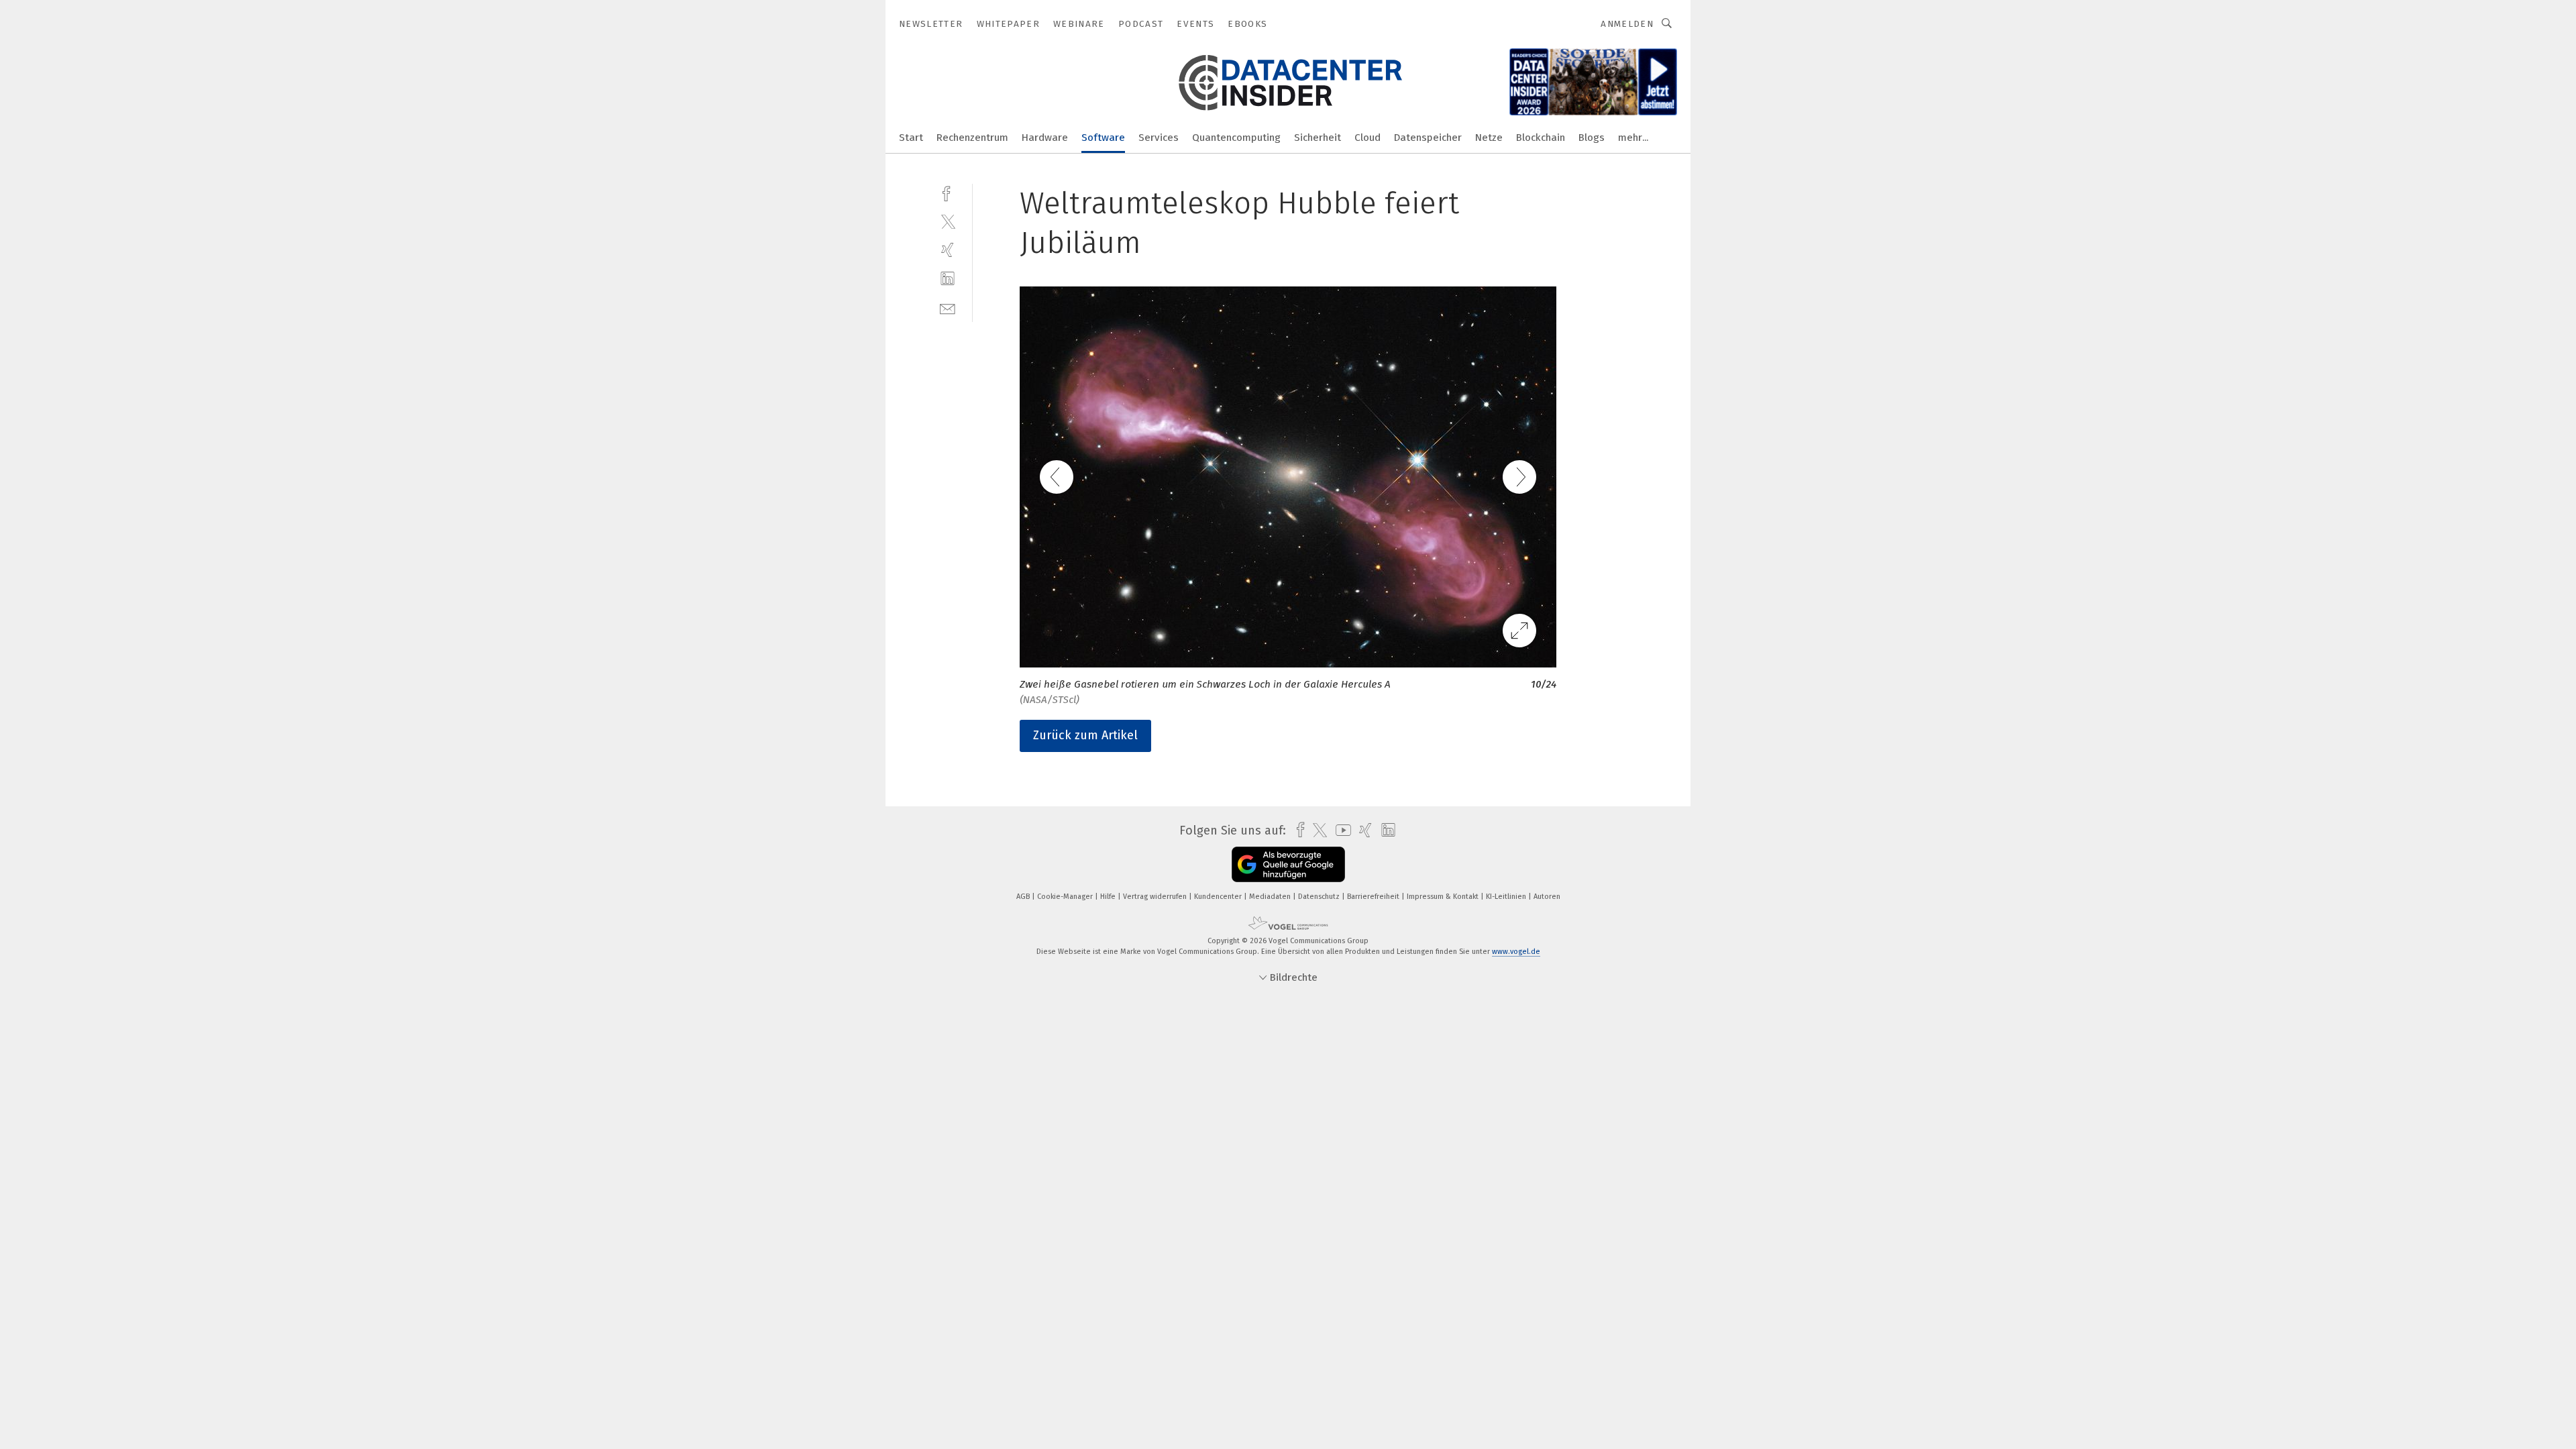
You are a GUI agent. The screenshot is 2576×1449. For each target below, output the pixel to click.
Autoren (1547, 897)
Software (1103, 138)
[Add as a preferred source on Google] (1288, 864)
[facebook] (948, 192)
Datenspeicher (1428, 138)
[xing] (948, 250)
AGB (1024, 897)
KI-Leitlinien (1507, 897)
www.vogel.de (1516, 952)
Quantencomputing (1236, 138)
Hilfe (1109, 897)
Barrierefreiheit (1374, 897)
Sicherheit (1318, 138)
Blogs (1592, 138)
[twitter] (948, 221)
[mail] (948, 308)
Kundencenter (1219, 897)
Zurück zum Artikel (1085, 735)
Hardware (1045, 138)
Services (1159, 138)
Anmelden (1627, 24)
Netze (1489, 138)
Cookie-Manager (1066, 897)
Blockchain (1541, 138)
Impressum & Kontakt (1444, 897)
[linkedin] (948, 279)
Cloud (1367, 138)
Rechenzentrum (972, 138)
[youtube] (1340, 830)
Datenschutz (1320, 897)
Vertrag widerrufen (1156, 897)
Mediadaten (1271, 897)
